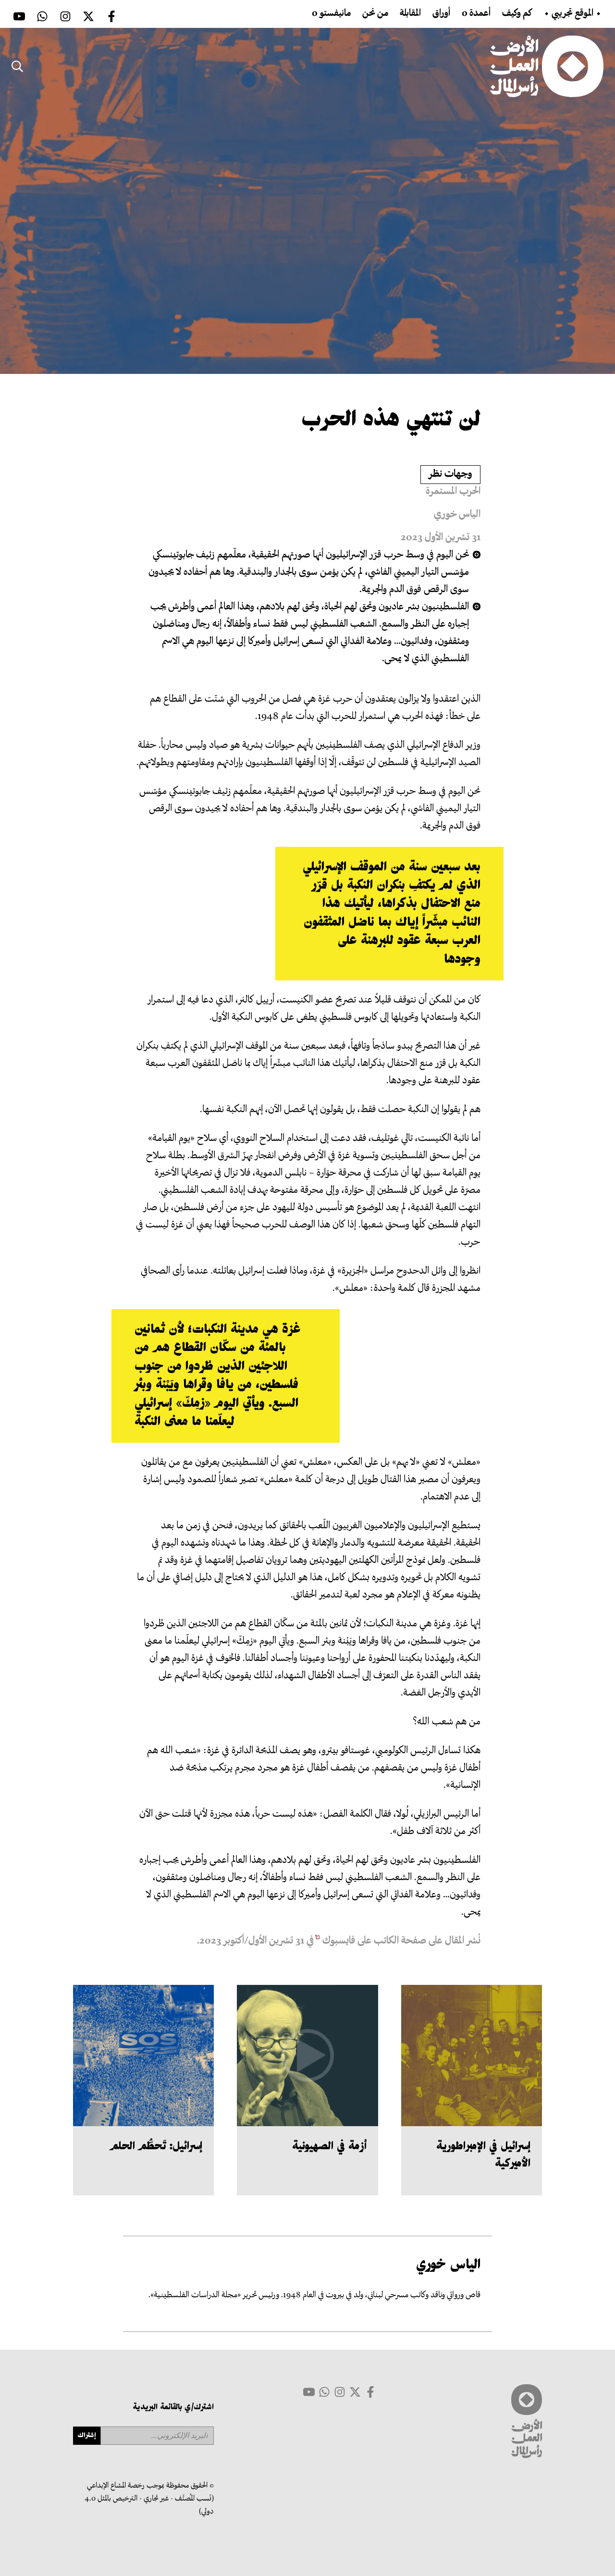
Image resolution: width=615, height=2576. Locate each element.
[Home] (547, 66)
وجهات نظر (450, 475)
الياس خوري (457, 515)
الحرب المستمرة (453, 492)
